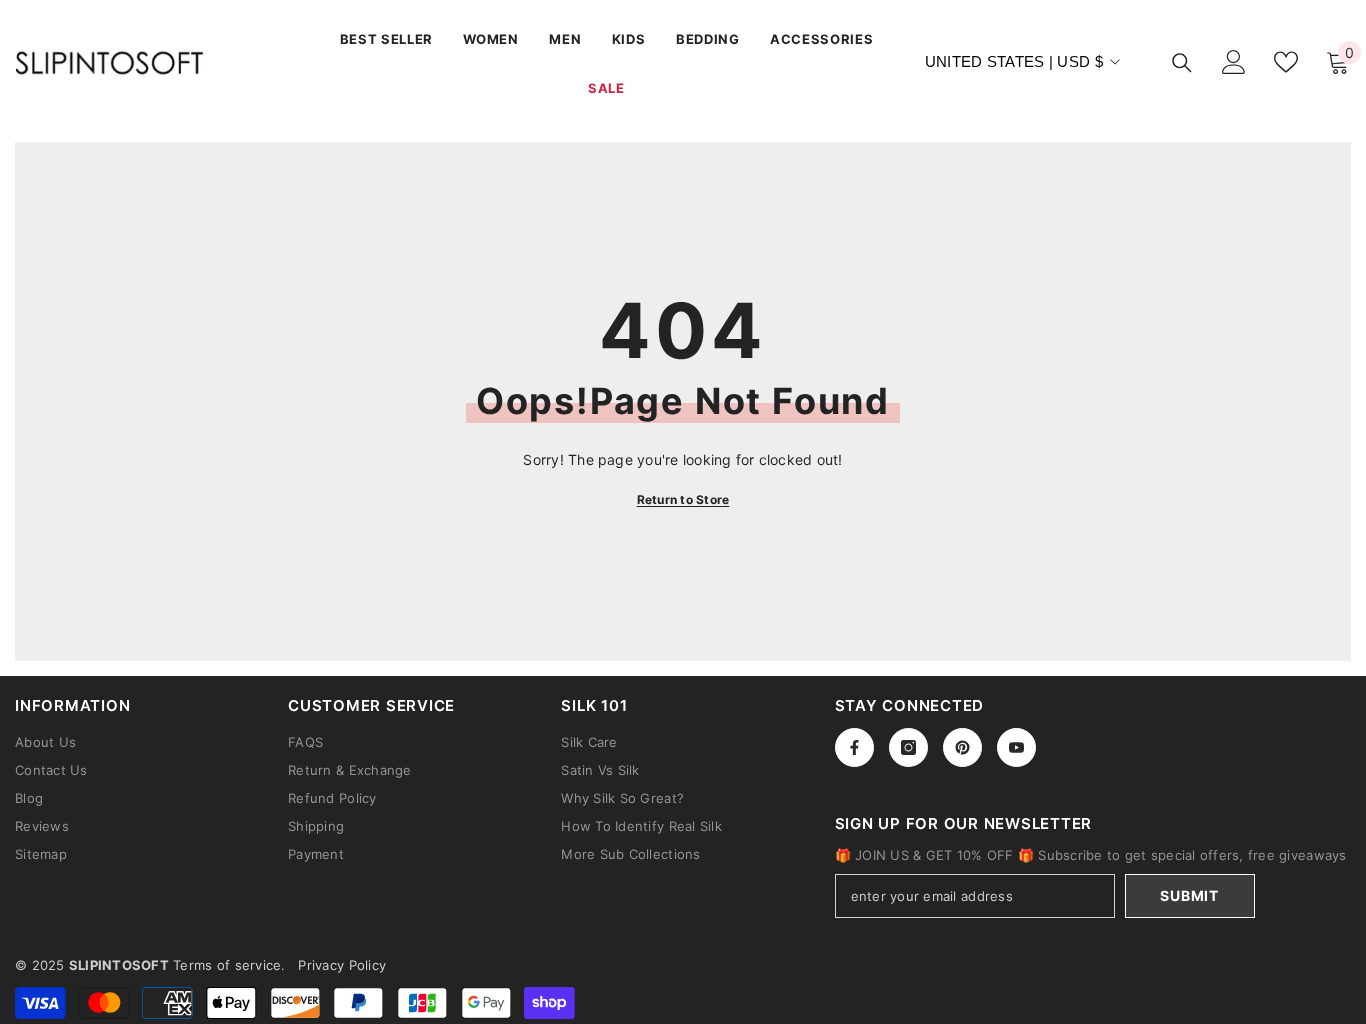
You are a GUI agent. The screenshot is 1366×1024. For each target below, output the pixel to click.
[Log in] (1234, 62)
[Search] (1182, 62)
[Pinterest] (962, 747)
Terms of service (227, 965)
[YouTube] (1016, 747)
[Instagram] (908, 747)
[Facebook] (854, 747)
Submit (1189, 895)
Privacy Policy (342, 965)
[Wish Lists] (1286, 62)
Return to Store (683, 499)
